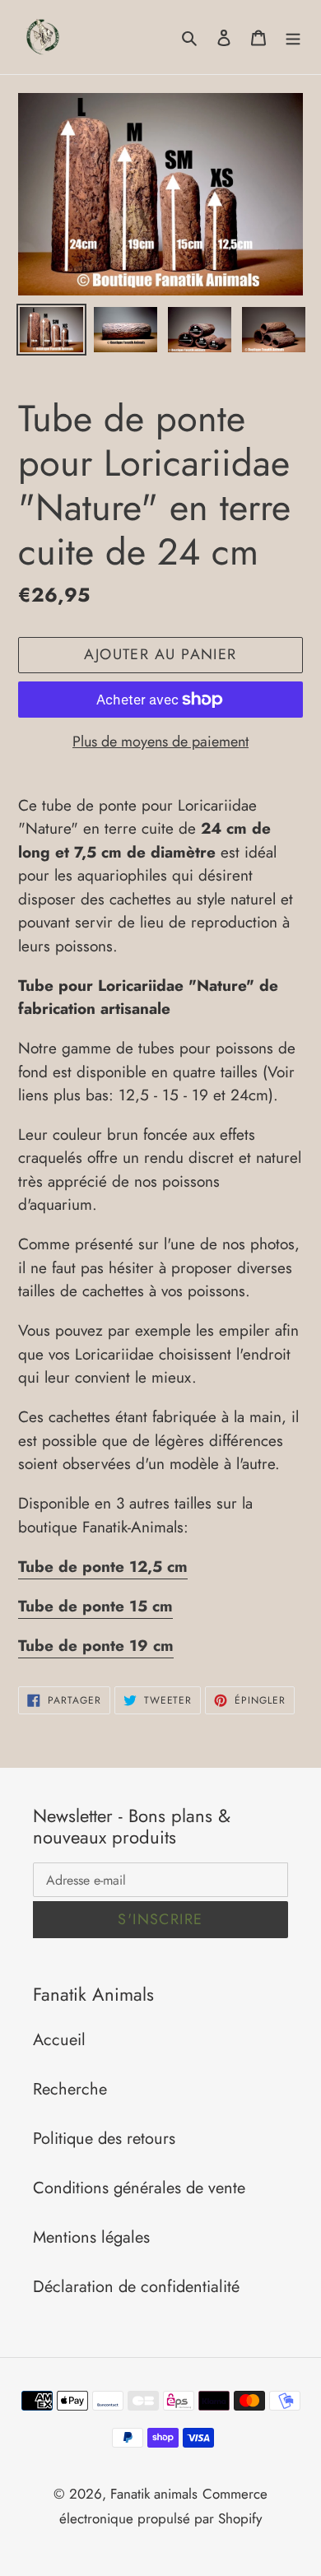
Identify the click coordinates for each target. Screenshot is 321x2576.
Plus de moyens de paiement (160, 742)
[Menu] (293, 37)
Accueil (59, 2040)
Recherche (70, 2089)
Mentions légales (91, 2237)
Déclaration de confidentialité (136, 2287)
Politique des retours (104, 2139)
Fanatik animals (154, 2494)
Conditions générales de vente (139, 2188)
